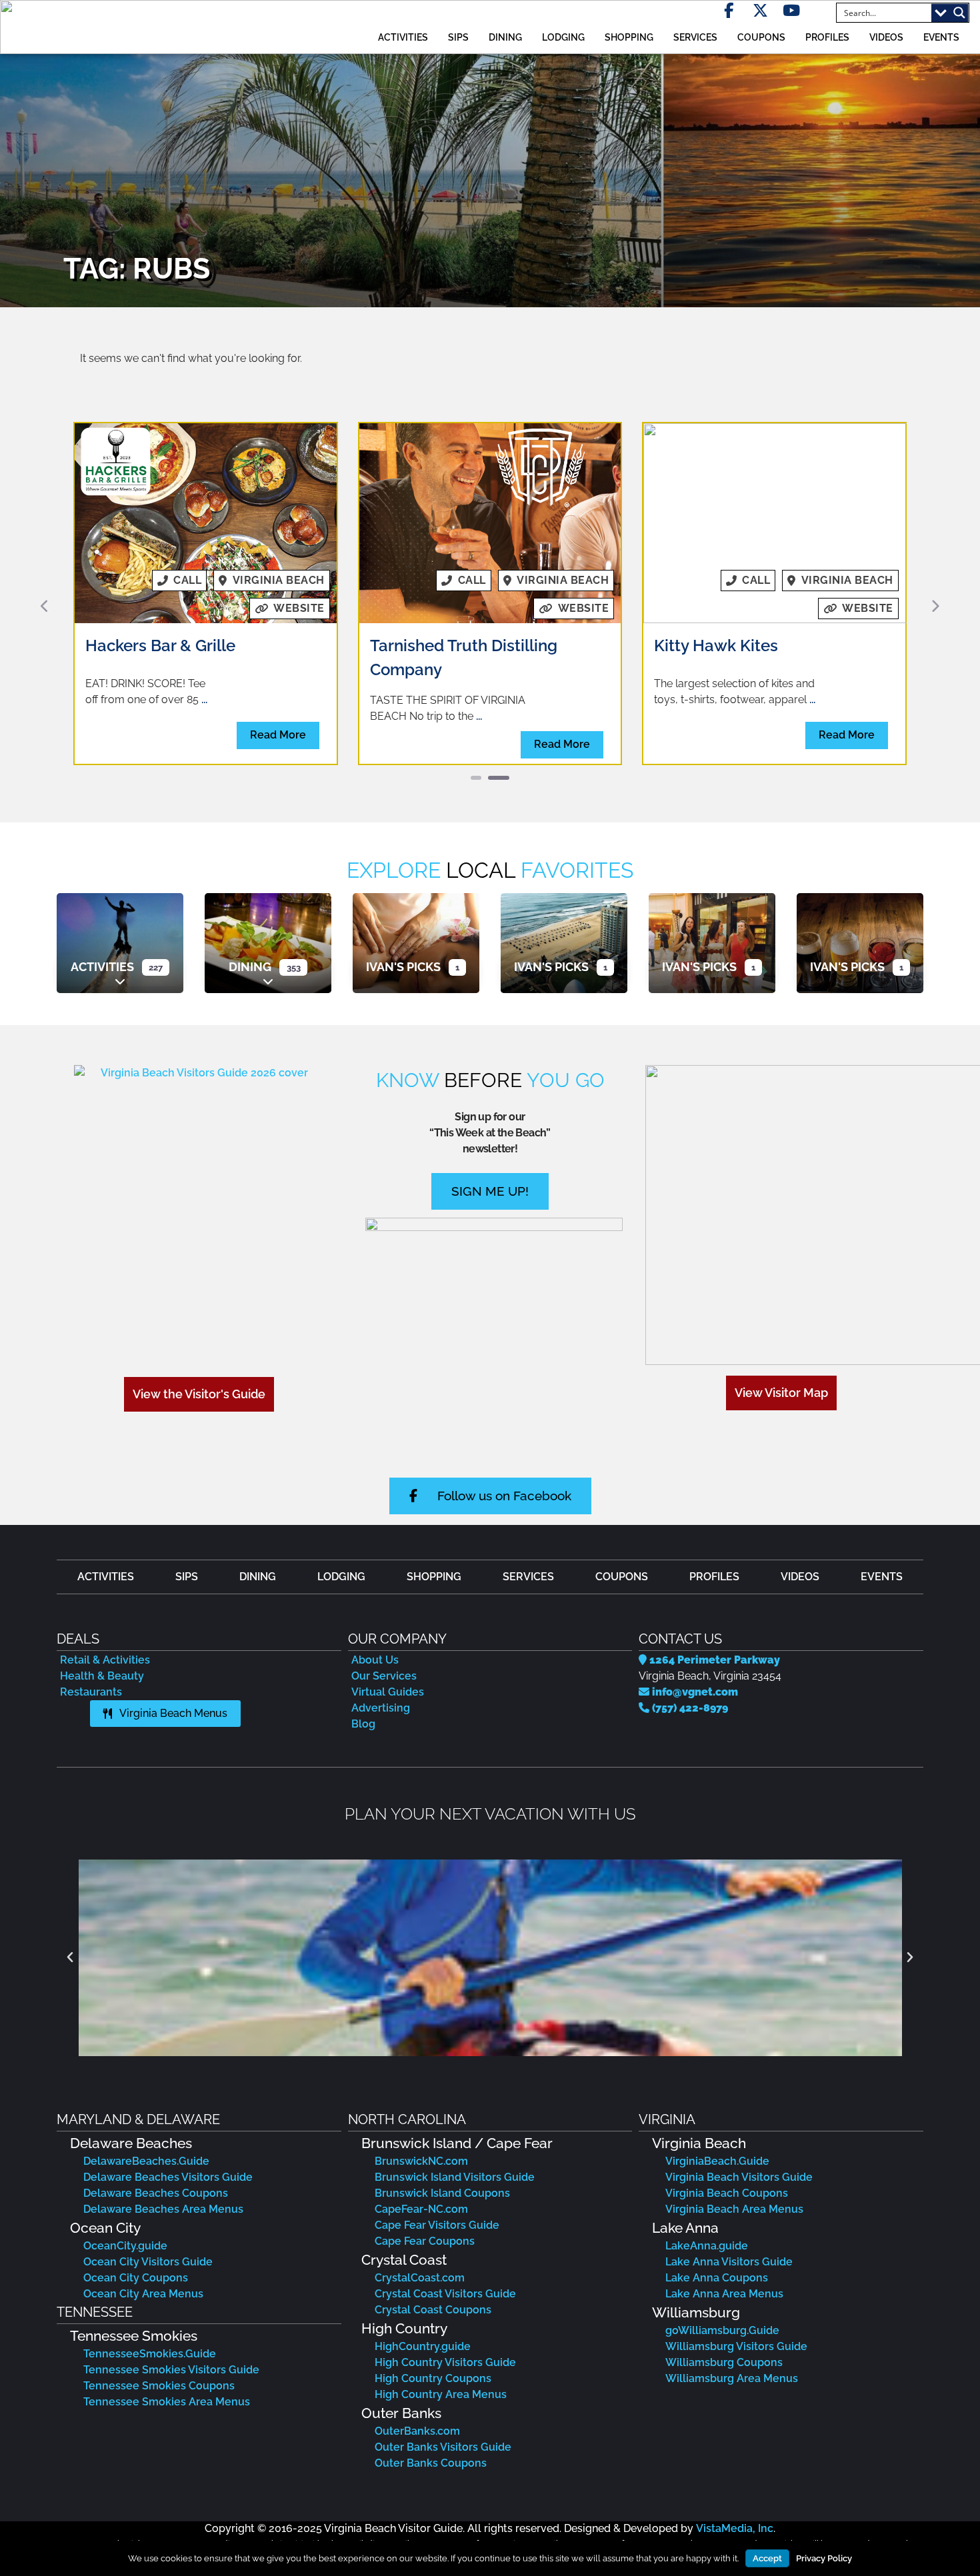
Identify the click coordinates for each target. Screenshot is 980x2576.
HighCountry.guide (423, 2346)
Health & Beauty (102, 1676)
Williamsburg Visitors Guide (736, 2346)
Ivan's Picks (403, 967)
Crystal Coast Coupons (433, 2310)
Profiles (827, 37)
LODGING (563, 37)
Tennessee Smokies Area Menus (167, 2402)
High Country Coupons (433, 2378)
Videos (886, 37)
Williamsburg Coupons (724, 2362)
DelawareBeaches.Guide (146, 2161)
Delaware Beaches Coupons (156, 2193)
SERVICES (695, 37)
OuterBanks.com (417, 2431)
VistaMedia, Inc (735, 2528)
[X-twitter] (760, 10)
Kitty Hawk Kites (716, 645)
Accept (767, 2558)
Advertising (381, 1708)
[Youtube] (792, 10)
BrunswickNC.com (421, 2161)
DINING (505, 37)
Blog (363, 1724)
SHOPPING (629, 37)
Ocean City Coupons (136, 2278)
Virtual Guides (388, 1692)
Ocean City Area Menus (143, 2294)
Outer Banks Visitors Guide (443, 2447)
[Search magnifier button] (959, 13)
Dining (250, 967)
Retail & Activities (105, 1660)
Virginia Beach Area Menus (734, 2209)
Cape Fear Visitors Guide (437, 2225)
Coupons (761, 37)
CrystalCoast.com (420, 2278)
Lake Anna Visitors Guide (729, 2262)
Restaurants (91, 1692)
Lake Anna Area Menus (724, 2294)
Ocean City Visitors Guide (148, 2262)
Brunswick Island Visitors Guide (455, 2177)
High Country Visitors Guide (445, 2362)
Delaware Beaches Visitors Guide (168, 2177)
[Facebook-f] (729, 10)
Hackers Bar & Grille (160, 645)
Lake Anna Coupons (717, 2278)
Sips (458, 37)
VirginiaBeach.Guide (717, 2161)
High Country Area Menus (441, 2394)
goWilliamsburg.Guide (722, 2330)
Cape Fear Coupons (425, 2241)
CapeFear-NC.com (421, 2209)
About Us (375, 1660)
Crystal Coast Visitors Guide (445, 2294)
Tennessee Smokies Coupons (159, 2386)
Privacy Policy (824, 2558)
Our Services (384, 1676)
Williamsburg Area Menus (732, 2378)
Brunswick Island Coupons (442, 2193)
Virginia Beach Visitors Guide (739, 2177)
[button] (45, 606)
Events (941, 37)
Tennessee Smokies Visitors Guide (171, 2370)
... (204, 699)
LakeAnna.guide (707, 2246)
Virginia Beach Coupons (727, 2193)
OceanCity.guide (125, 2246)
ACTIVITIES (403, 37)
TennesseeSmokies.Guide (150, 2354)
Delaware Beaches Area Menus (163, 2209)
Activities (102, 967)
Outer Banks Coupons (431, 2463)
